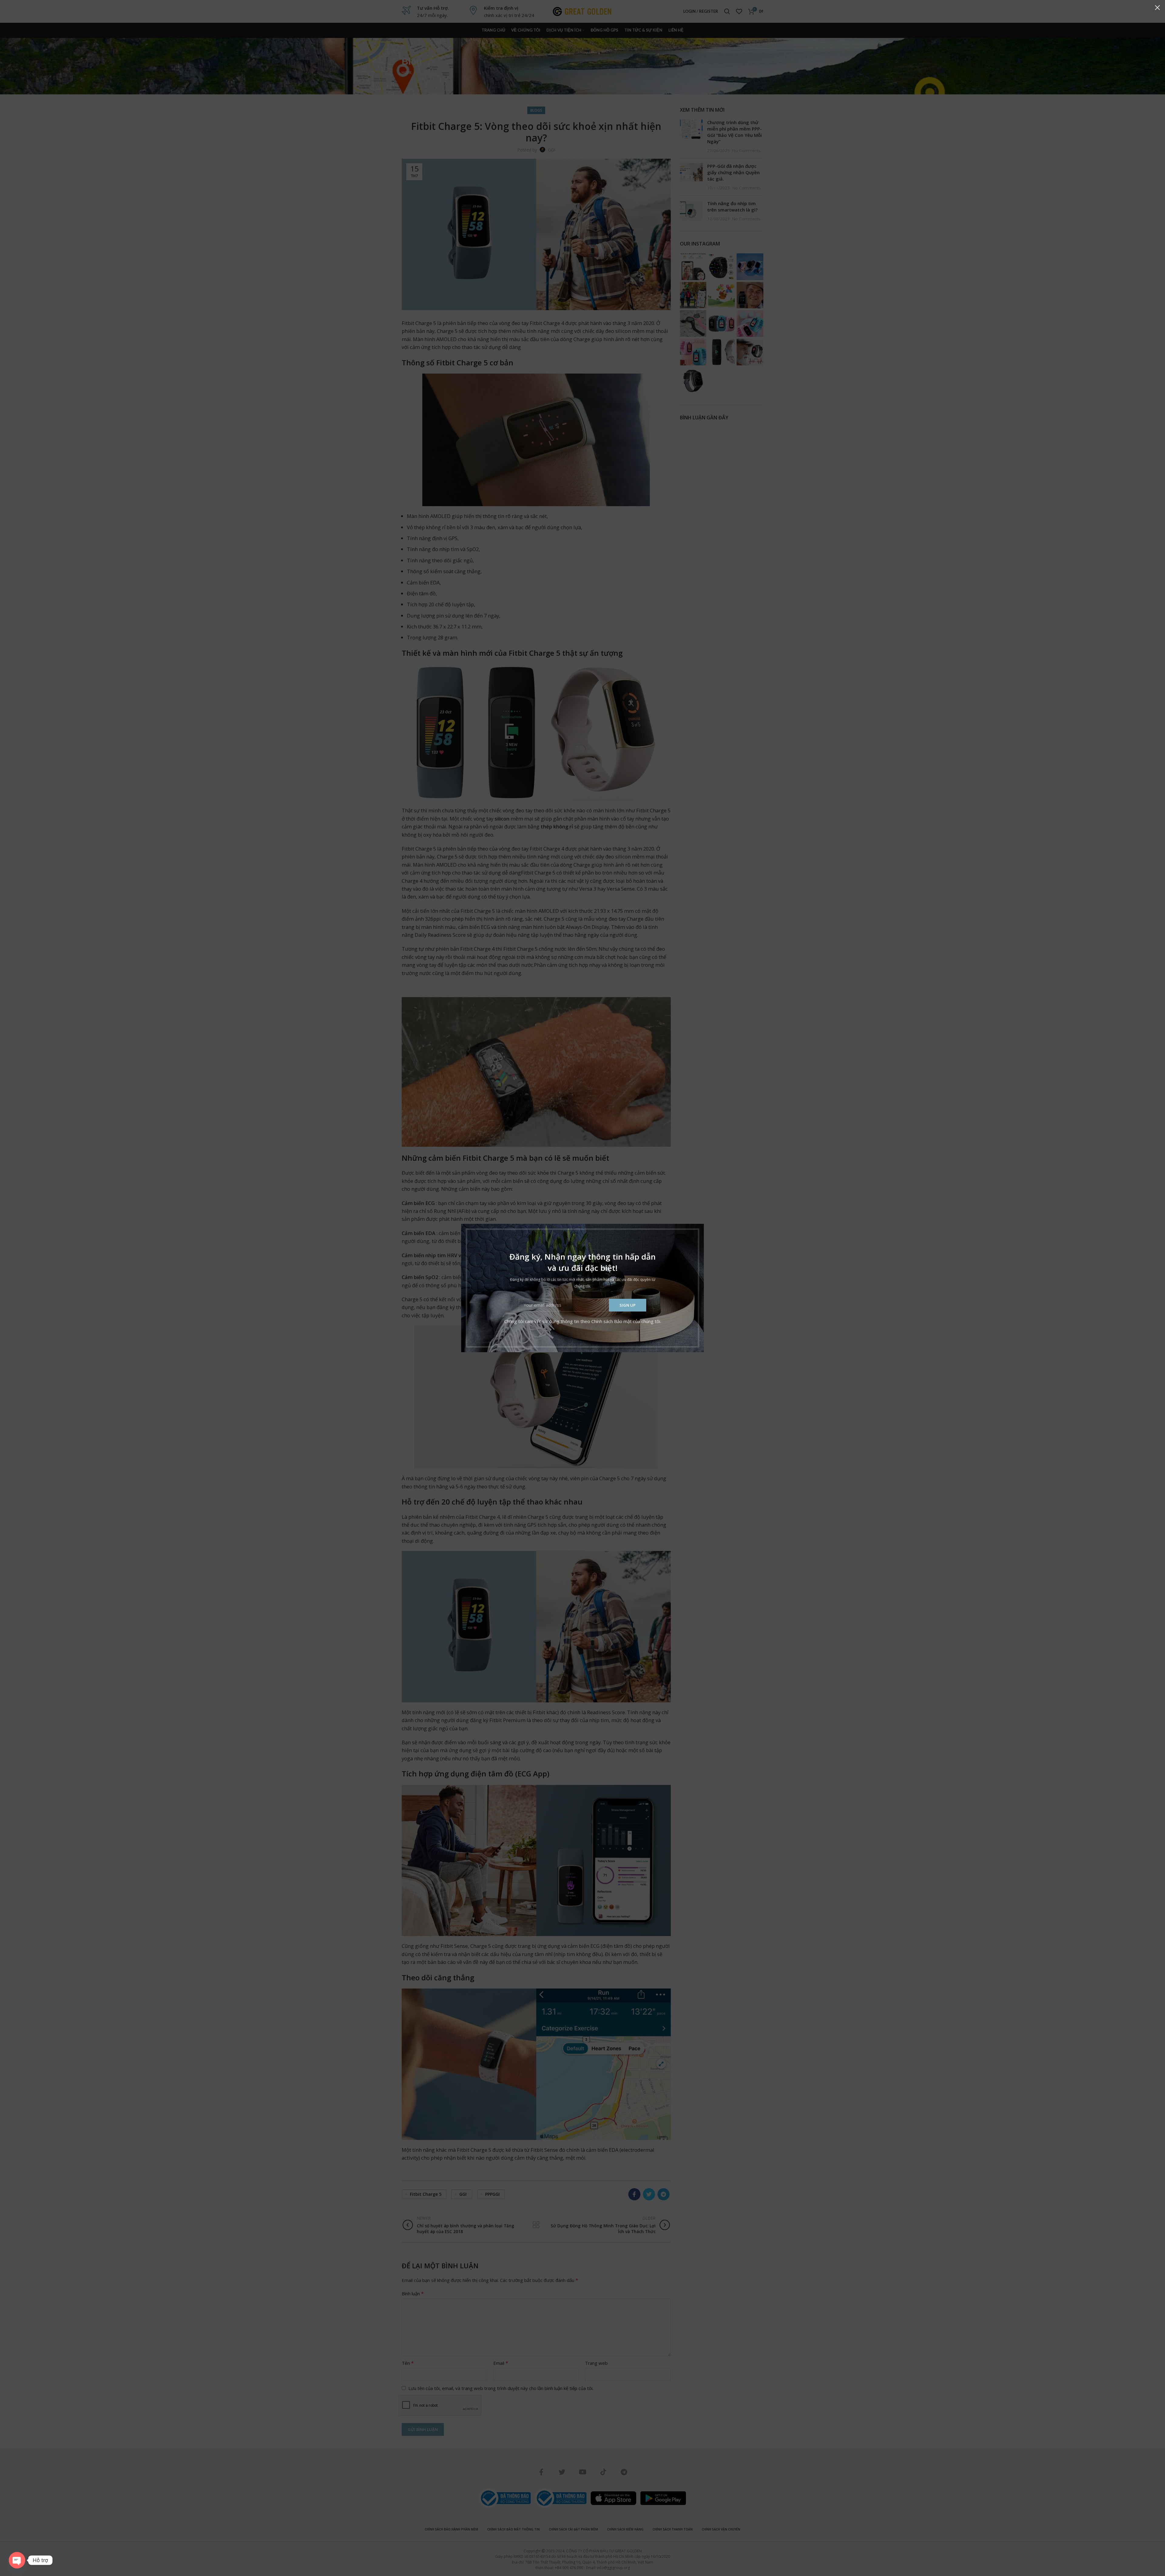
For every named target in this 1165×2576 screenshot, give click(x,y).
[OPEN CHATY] (17, 2560)
